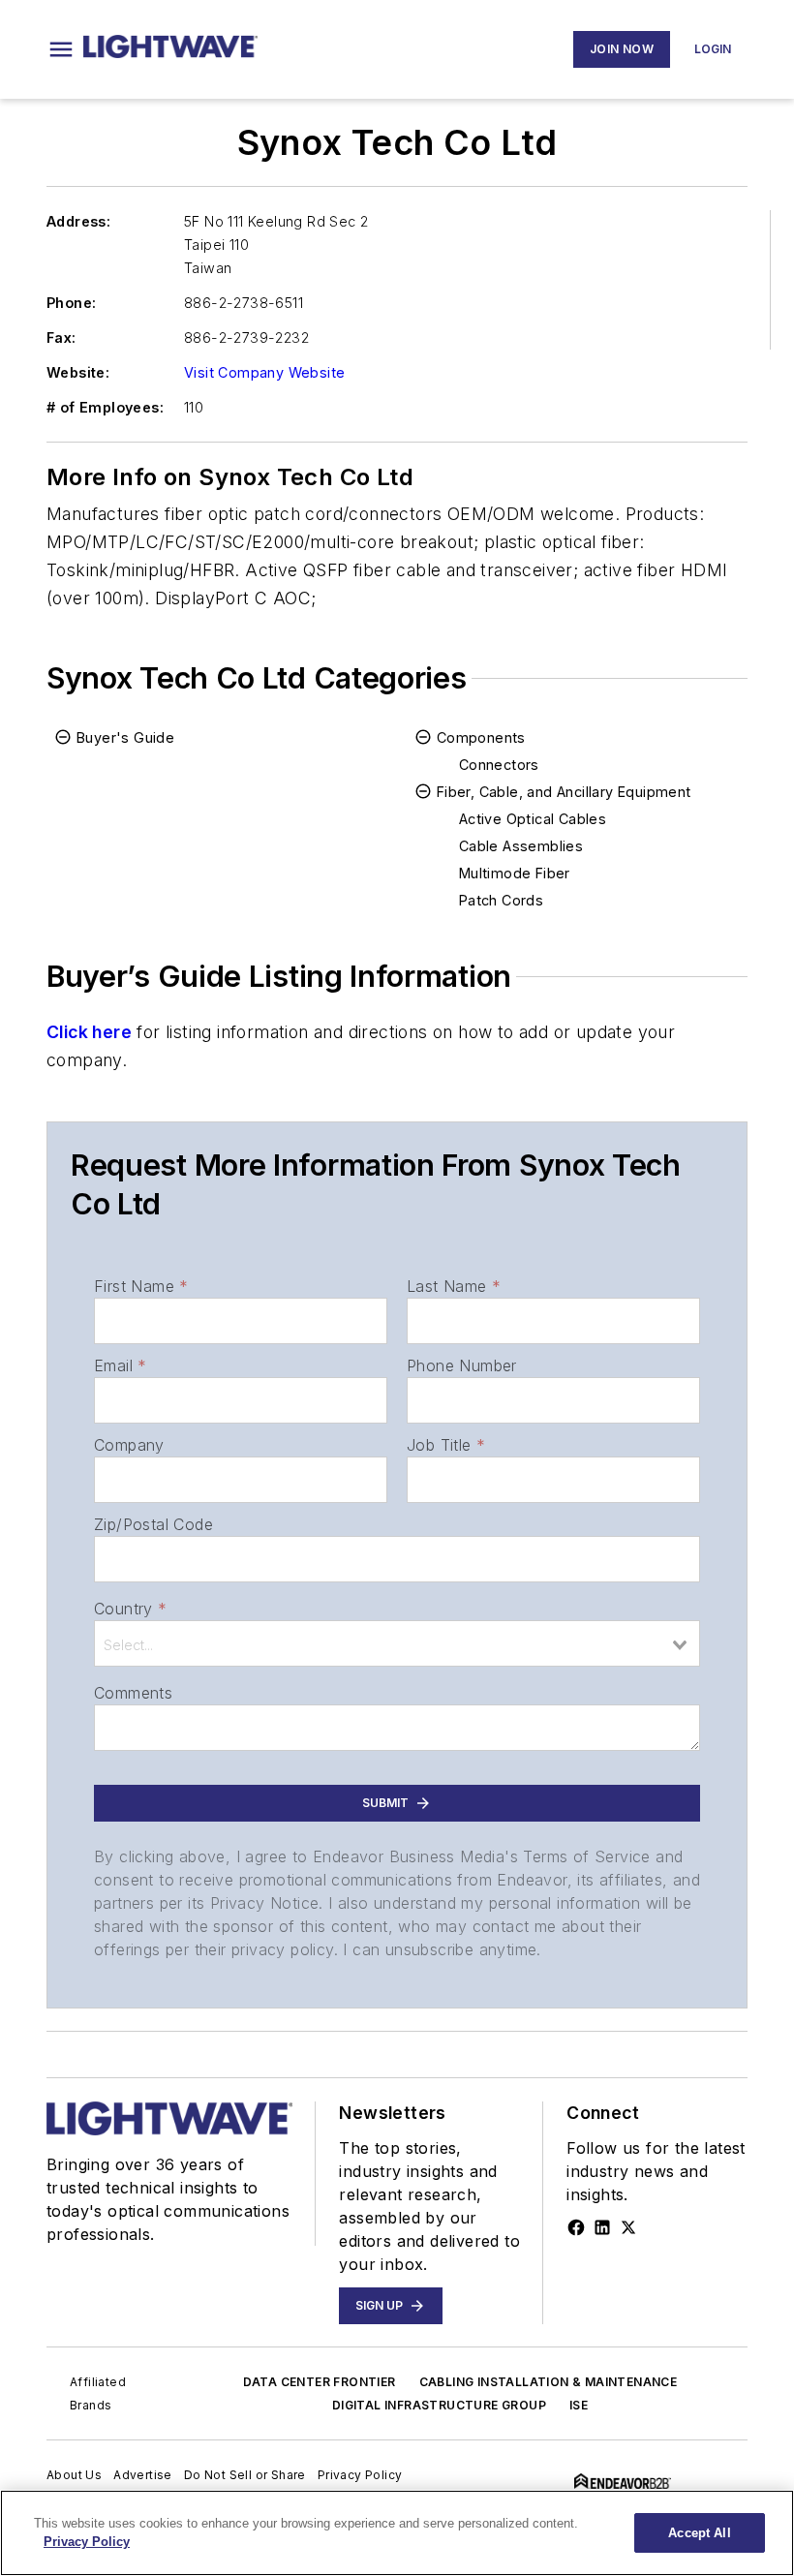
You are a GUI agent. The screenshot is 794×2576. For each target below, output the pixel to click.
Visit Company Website (264, 372)
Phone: (71, 303)
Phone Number (462, 1365)
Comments (133, 1693)
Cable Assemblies (521, 846)
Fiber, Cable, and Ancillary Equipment (564, 792)
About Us (74, 2475)
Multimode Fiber (515, 873)
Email (120, 1365)
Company (129, 1445)
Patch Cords (501, 900)
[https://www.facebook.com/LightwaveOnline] (576, 2227)
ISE (579, 2405)
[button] (61, 49)
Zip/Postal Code (153, 1524)
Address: (78, 221)
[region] (397, 2533)
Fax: (61, 337)
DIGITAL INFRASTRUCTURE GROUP (439, 2405)
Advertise (143, 2475)
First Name (141, 1286)
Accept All (699, 2533)
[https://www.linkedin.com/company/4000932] (602, 2227)
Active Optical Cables (533, 819)
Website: (78, 372)
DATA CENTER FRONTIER (320, 2382)
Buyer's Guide (125, 737)
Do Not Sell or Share (245, 2475)
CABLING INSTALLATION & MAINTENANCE (549, 2382)
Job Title (446, 1445)
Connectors (499, 765)
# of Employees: (105, 407)
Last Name (454, 1286)
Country (130, 1609)
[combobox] (397, 1643)
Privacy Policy (360, 2475)
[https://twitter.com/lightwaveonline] (628, 2227)
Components (481, 737)
